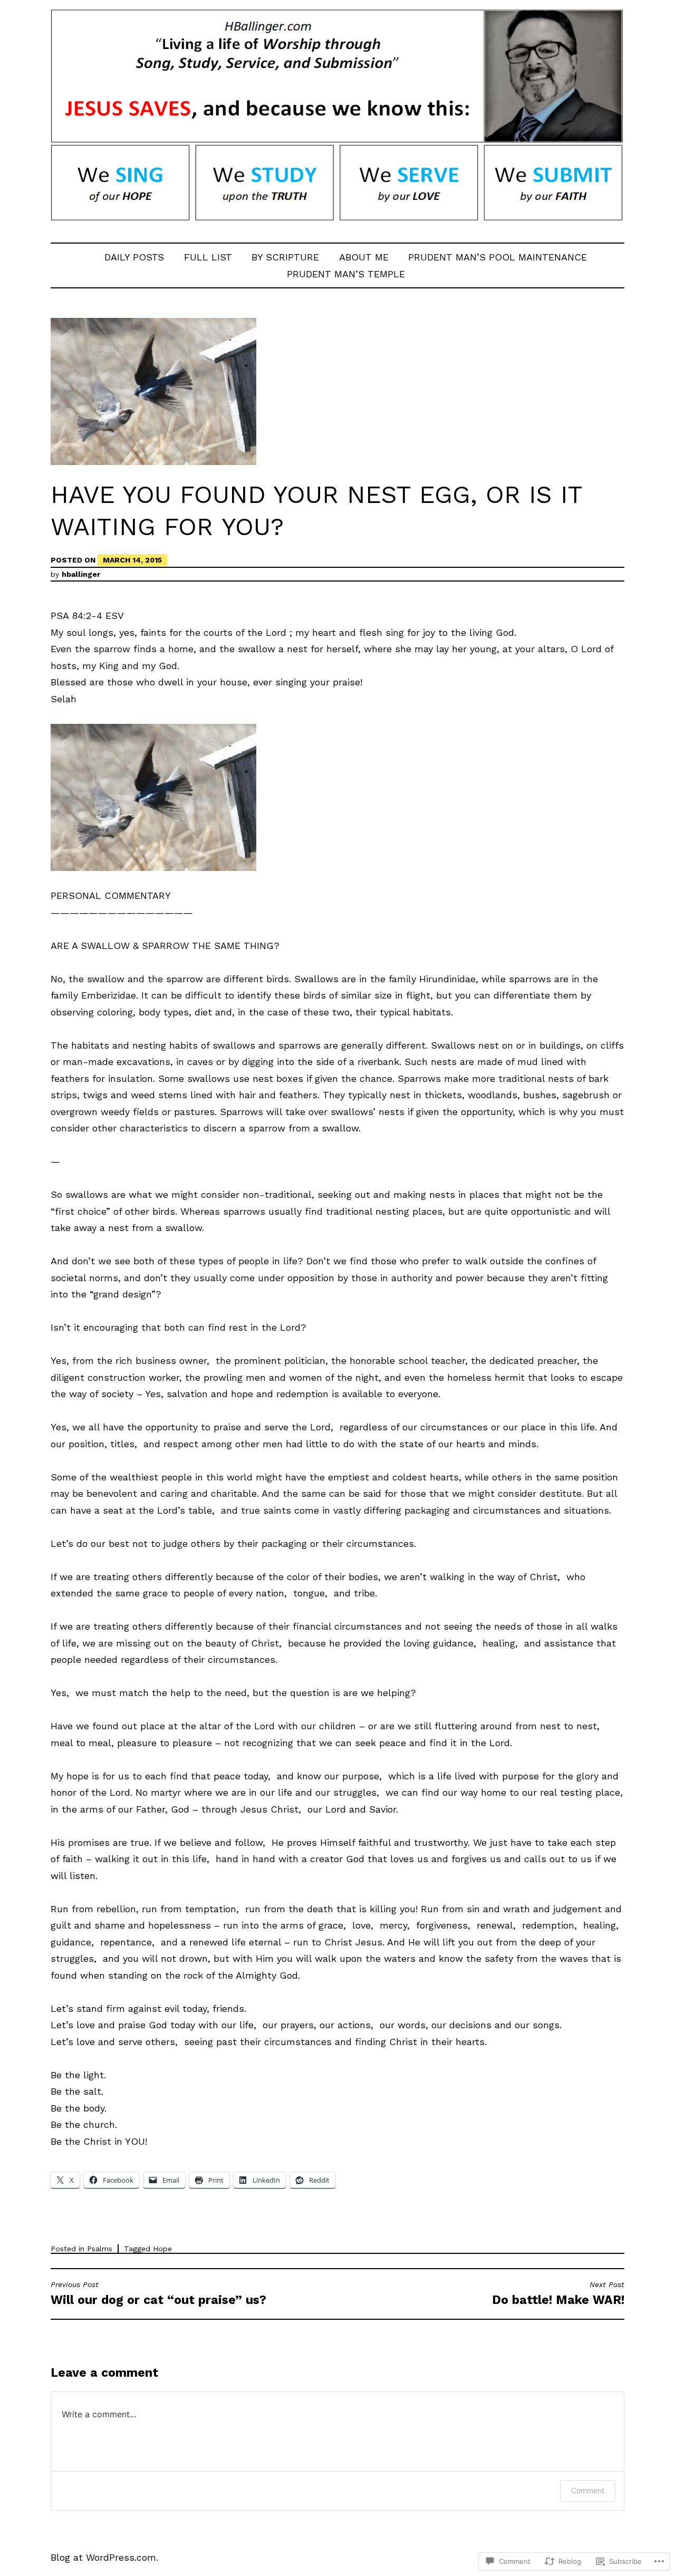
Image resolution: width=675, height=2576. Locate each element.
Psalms (100, 2249)
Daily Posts (134, 257)
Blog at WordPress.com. (104, 2557)
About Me (364, 257)
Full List (208, 257)
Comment (588, 2490)
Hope (162, 2249)
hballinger (81, 574)
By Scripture (285, 257)
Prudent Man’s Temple (346, 274)
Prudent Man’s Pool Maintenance (498, 257)
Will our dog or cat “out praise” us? (158, 2294)
